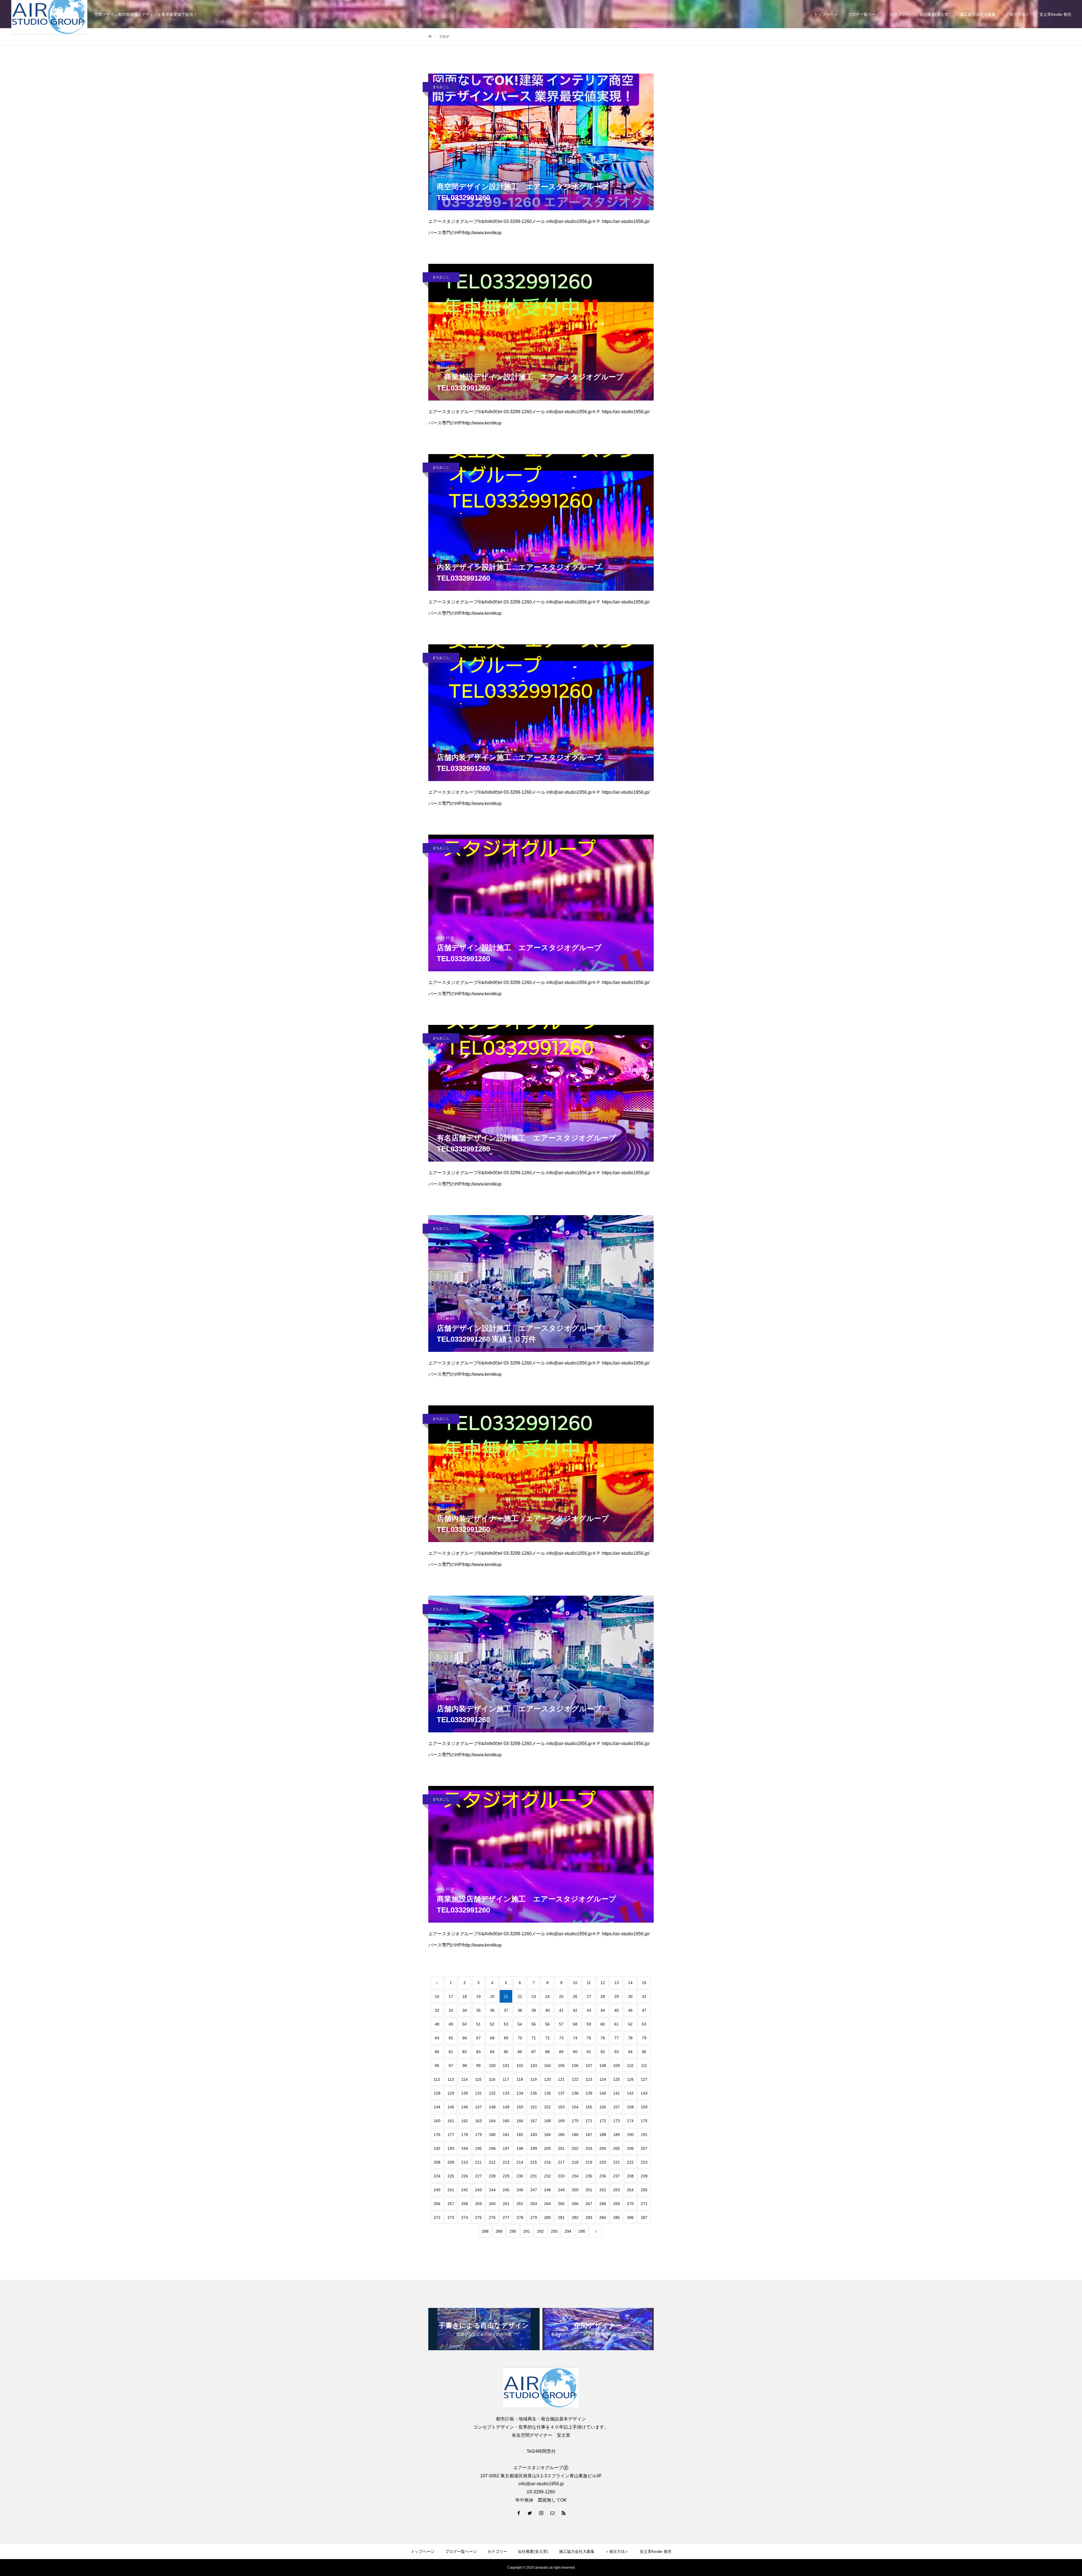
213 (506, 2162)
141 (617, 2093)
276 (492, 2217)
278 (520, 2217)
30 (630, 1996)
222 (630, 2162)
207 (644, 2148)
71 (534, 2038)
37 (506, 2010)
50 (465, 2024)
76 (603, 2038)
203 (589, 2148)
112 (437, 2079)
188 (603, 2135)
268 (603, 2204)
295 (582, 2231)
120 (547, 2079)
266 (575, 2204)
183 (534, 2135)
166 (520, 2121)
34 (465, 2010)
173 (617, 2121)
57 (561, 2024)
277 (506, 2217)
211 (478, 2162)
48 (437, 2024)
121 (561, 2079)
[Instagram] (541, 2513)
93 (617, 2052)
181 (506, 2135)
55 (534, 2024)
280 (547, 2217)
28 (603, 1996)
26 (575, 1996)
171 (589, 2121)
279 (534, 2217)
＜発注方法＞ (1017, 14)
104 (547, 2066)
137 (561, 2093)
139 (589, 2093)
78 (630, 2038)
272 (437, 2217)
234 (575, 2176)
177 (451, 2135)
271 (644, 2204)
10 (575, 1983)
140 (603, 2093)
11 (589, 1983)
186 (575, 2135)
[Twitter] (530, 2513)
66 (465, 2038)
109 (617, 2066)
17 (451, 1996)
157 (617, 2107)
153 (561, 2107)
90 (575, 2052)
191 (644, 2135)
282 (575, 2217)
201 (561, 2148)
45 (617, 2010)
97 (451, 2066)
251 (589, 2190)
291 (527, 2231)
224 (437, 2176)
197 (506, 2148)
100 (492, 2066)
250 (575, 2190)
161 (451, 2121)
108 (603, 2066)
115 (478, 2079)
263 (534, 2204)
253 (617, 2190)
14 (630, 1983)
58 (575, 2024)
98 (465, 2066)
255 (644, 2190)
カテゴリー (899, 14)
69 (506, 2038)
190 (630, 2135)
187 (589, 2135)
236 (603, 2176)
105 (561, 2066)
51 (478, 2024)
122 (575, 2079)
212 (492, 2162)
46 (630, 2010)
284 (603, 2217)
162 (465, 2121)
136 (547, 2093)
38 (520, 2010)
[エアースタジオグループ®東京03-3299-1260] (541, 2388)
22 (520, 1996)
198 (520, 2148)
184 (547, 2135)
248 (547, 2190)
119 (534, 2079)
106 (575, 2066)
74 (575, 2038)
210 (465, 2162)
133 (506, 2093)
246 (520, 2190)
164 (492, 2121)
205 (617, 2148)
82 (465, 2052)
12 (603, 1983)
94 (630, 2052)
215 (534, 2162)
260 (492, 2204)
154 (575, 2107)
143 (644, 2093)
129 (451, 2093)
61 (617, 2024)
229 (506, 2176)
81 (451, 2052)
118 (520, 2079)
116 (492, 2079)
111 (644, 2066)
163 (478, 2121)
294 (568, 2231)
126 (630, 2079)
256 (437, 2204)
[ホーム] (430, 37)
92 (603, 2052)
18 (465, 1996)
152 (547, 2107)
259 (478, 2204)
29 (617, 1996)
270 (630, 2204)
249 (561, 2190)
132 (492, 2093)
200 (547, 2148)
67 (478, 2038)
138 (575, 2093)
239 (644, 2176)
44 (603, 2010)
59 (589, 2024)
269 (617, 2204)
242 (465, 2190)
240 (437, 2190)
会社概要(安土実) (935, 14)
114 (464, 2079)
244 (492, 2190)
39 (534, 2010)
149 (506, 2107)
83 (478, 2052)
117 (506, 2079)
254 (630, 2190)
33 (451, 2010)
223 (644, 2162)
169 (561, 2121)
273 (451, 2217)
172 (603, 2121)
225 (451, 2176)
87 (534, 2052)
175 (644, 2121)
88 (547, 2052)
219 (589, 2162)
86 (520, 2052)
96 (437, 2066)
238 (630, 2176)
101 (506, 2066)
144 (437, 2107)
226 (465, 2176)
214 (520, 2162)
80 (437, 2052)
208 (437, 2162)
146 (465, 2107)
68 (492, 2038)
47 (644, 2010)
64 (437, 2038)
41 (561, 2010)
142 (630, 2093)
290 (513, 2231)
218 (575, 2162)
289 (499, 2231)
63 (644, 2024)
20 (492, 1996)
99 (478, 2066)
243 (478, 2190)
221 (617, 2162)
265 (561, 2204)
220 (603, 2162)
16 (437, 1996)
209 (451, 2162)
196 (492, 2148)
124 (603, 2079)
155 (589, 2107)
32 (437, 2010)
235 (589, 2176)
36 (492, 2010)
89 (561, 2052)
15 (644, 1983)
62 (630, 2024)
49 (451, 2024)
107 (589, 2066)
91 (589, 2052)
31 (644, 1996)
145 (451, 2107)
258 (465, 2204)
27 (589, 1996)
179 (478, 2135)
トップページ (826, 14)
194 (465, 2148)
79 (644, 2038)
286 (630, 2217)
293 (554, 2231)
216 (547, 2162)
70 (520, 2038)
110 (630, 2066)
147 (478, 2107)
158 (630, 2107)
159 (644, 2107)
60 (603, 2024)
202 (575, 2148)
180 (492, 2135)
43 (589, 2010)
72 (547, 2038)
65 (451, 2038)
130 (465, 2093)
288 (485, 2231)
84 (492, 2052)
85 (506, 2052)
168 (547, 2121)
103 (534, 2066)
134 (520, 2093)
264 (547, 2204)
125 (617, 2079)
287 (644, 2217)
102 (520, 2066)
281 (561, 2217)
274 (465, 2217)
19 (478, 1996)
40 (547, 2010)
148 (492, 2107)
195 (478, 2148)
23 (534, 1996)
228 (492, 2176)
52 (492, 2024)
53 (506, 2024)
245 (506, 2190)
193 (451, 2148)
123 (589, 2079)
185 (561, 2135)
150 (520, 2107)
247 (534, 2190)
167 (534, 2121)
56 (547, 2024)
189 (617, 2135)
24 (547, 1996)
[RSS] (564, 2513)
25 (561, 1996)
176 (437, 2135)
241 (451, 2190)
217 (561, 2162)
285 (617, 2217)
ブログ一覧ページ (864, 14)
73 (561, 2038)
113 (451, 2079)
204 (603, 2148)
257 (451, 2204)
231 (534, 2176)
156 (603, 2107)
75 (589, 2038)
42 (575, 2010)
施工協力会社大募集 (978, 14)
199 (534, 2148)
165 (506, 2121)
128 (437, 2093)
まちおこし (441, 87)
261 (506, 2204)
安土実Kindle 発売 (1055, 14)
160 (437, 2121)
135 (534, 2093)
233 (561, 2176)
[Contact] (552, 2513)
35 (478, 2010)
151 (534, 2107)
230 (520, 2176)
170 (575, 2121)
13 (617, 1983)
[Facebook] (518, 2513)
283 (589, 2217)
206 (630, 2148)
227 (478, 2176)
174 (630, 2121)
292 (540, 2231)
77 (617, 2038)
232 (547, 2176)
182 (520, 2135)
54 (520, 2024)
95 (644, 2052)
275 (478, 2217)
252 (603, 2190)
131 (478, 2093)
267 (589, 2204)
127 (644, 2079)
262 (520, 2204)
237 (617, 2176)
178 (465, 2135)
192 (437, 2148)
